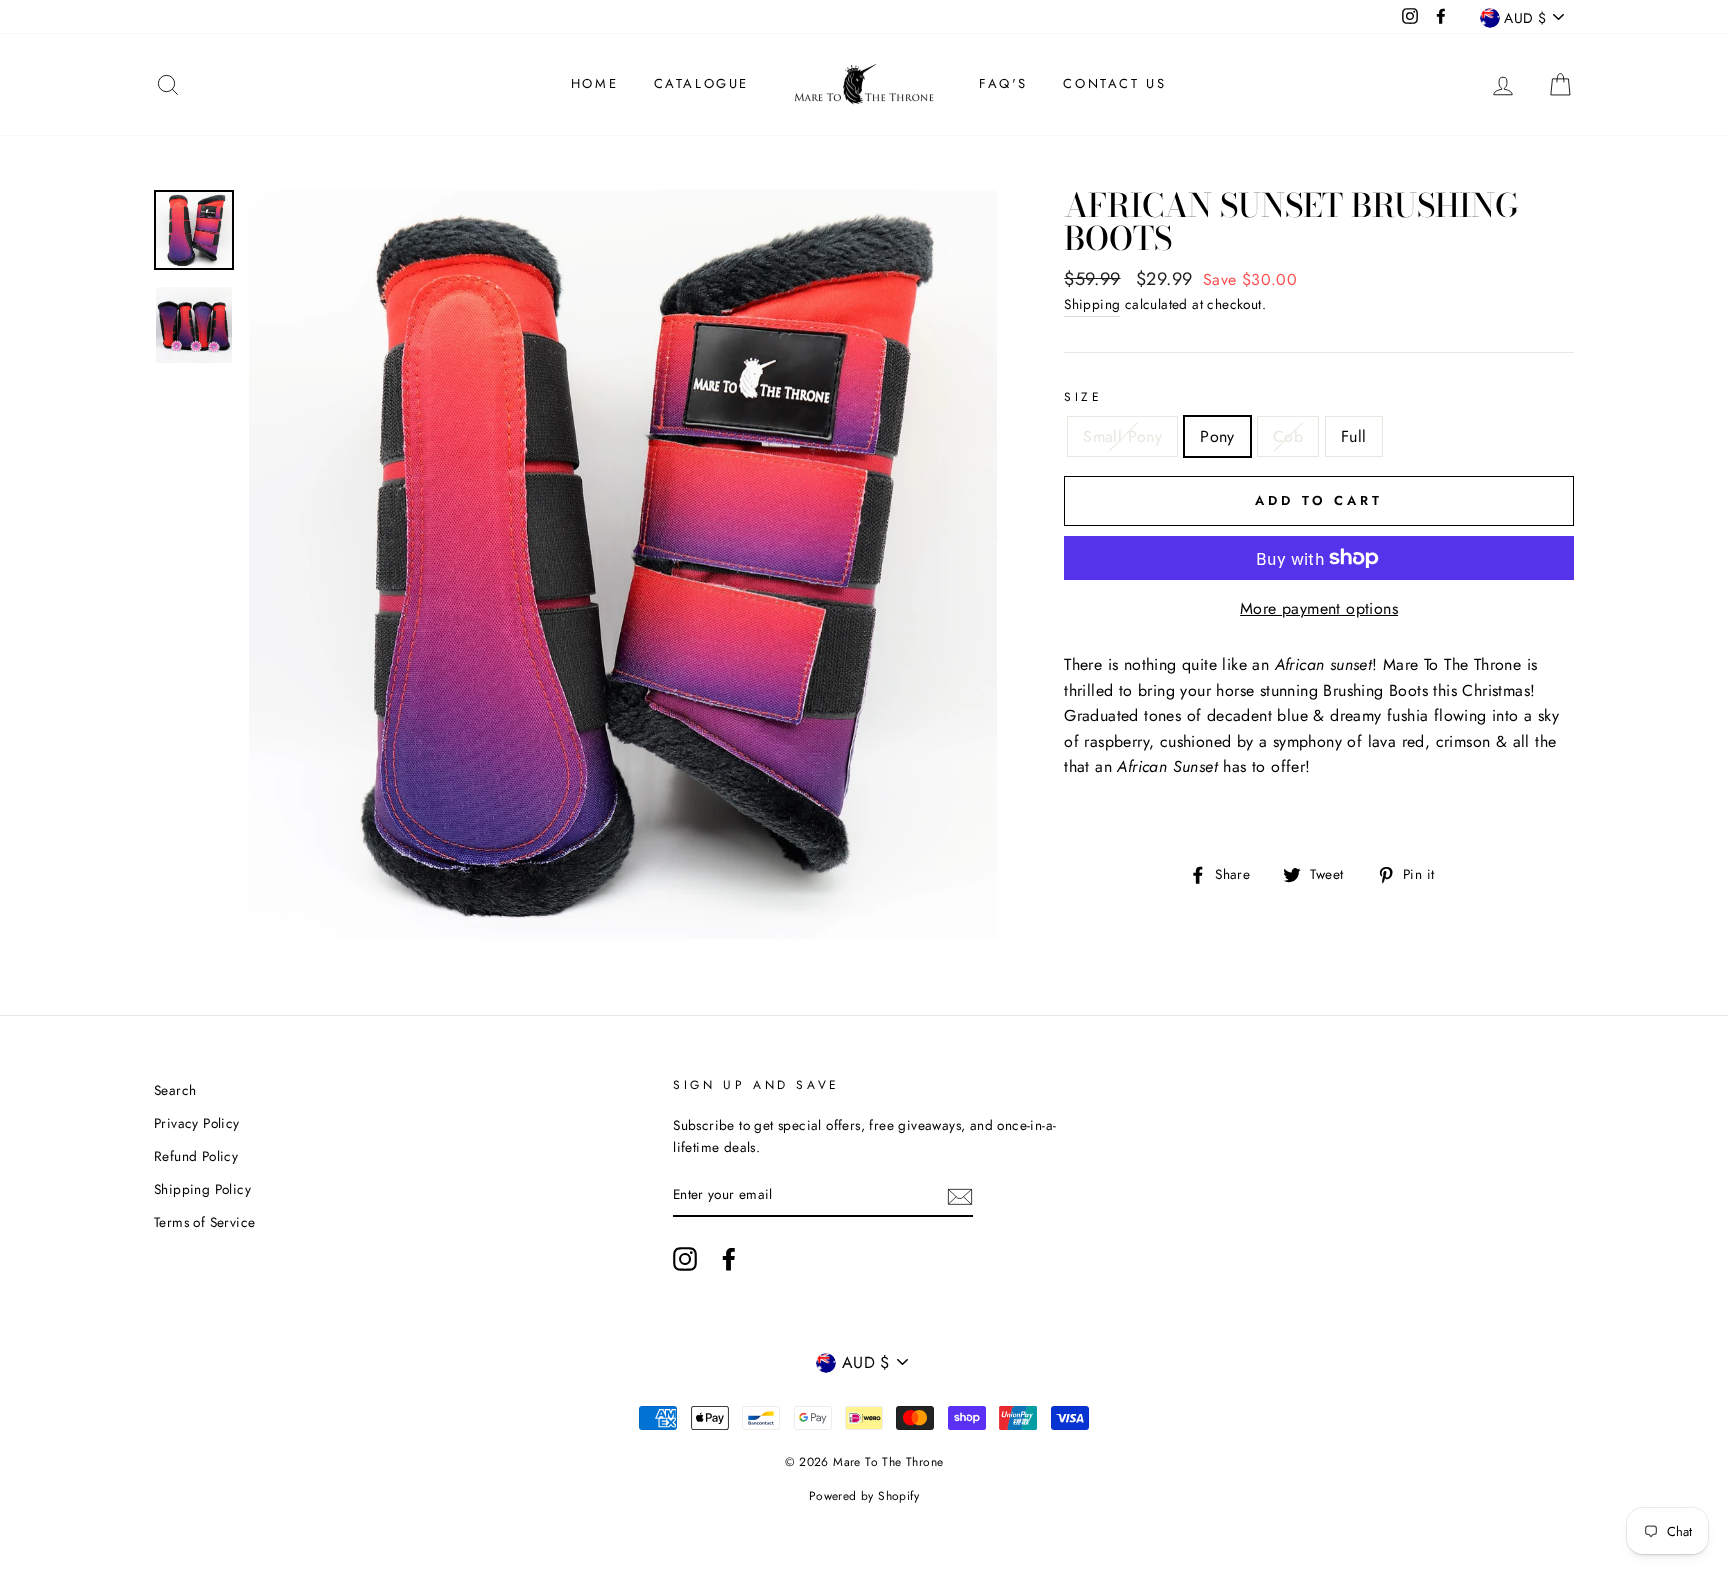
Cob (1288, 436)
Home (594, 83)
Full (1354, 436)
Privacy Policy (197, 1123)
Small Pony (1122, 436)
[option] (623, 564)
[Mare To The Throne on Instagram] (685, 1259)
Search (175, 1090)
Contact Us (1114, 83)
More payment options (1319, 608)
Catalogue (701, 83)
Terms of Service (204, 1222)
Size (1083, 397)
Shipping (1092, 304)
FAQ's (1003, 83)
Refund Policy (196, 1156)
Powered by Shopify (864, 1496)
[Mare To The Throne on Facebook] (729, 1259)
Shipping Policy (202, 1189)
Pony (1217, 436)
